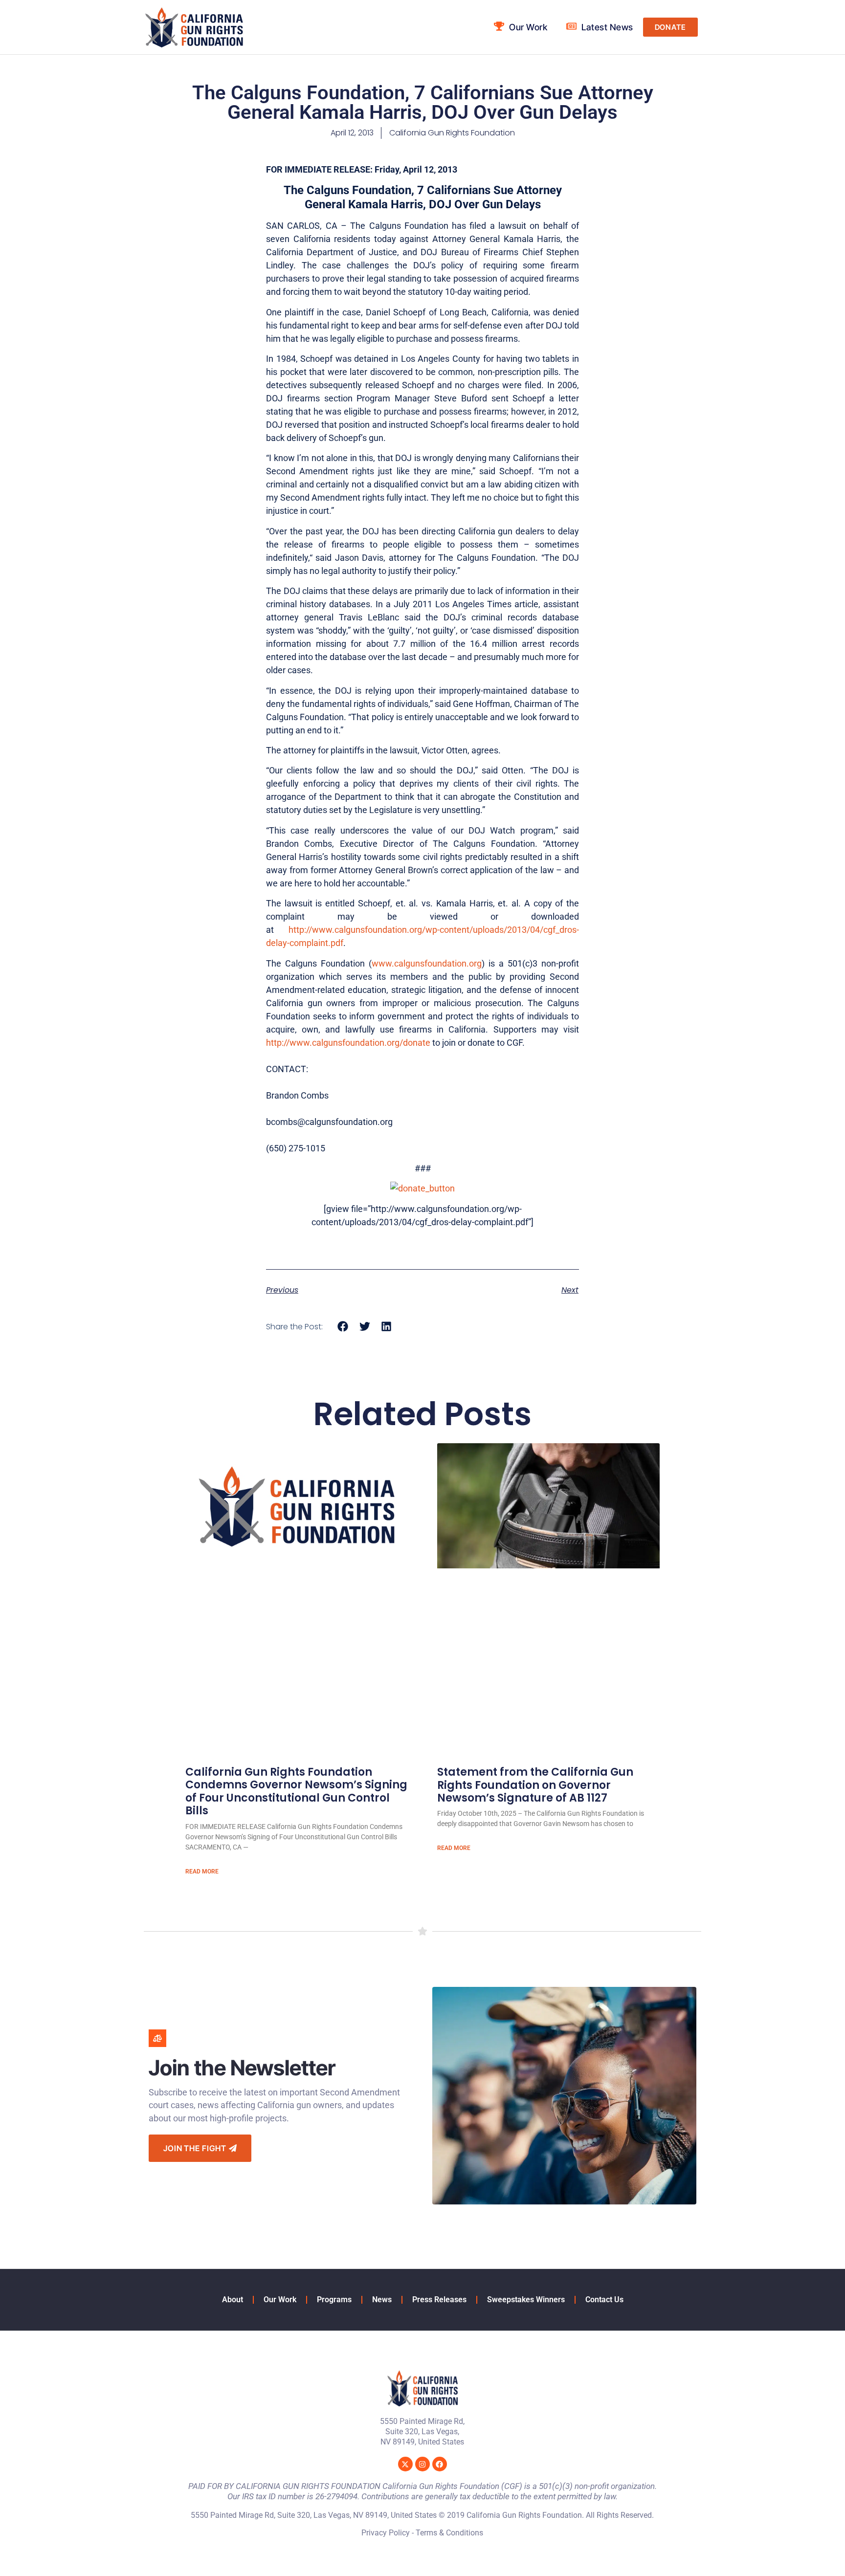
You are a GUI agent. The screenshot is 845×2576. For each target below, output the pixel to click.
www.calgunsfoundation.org (427, 963)
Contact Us (604, 2300)
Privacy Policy (386, 2533)
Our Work (280, 2300)
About (233, 2300)
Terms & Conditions (449, 2533)
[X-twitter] (405, 2464)
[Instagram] (422, 2464)
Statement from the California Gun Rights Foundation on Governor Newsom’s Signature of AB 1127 (535, 1785)
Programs (334, 2300)
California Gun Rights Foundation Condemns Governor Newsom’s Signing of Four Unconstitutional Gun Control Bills (296, 1791)
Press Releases (439, 2300)
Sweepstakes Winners (526, 2300)
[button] (343, 1326)
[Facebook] (440, 2464)
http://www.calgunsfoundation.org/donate (348, 1043)
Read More (202, 1871)
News (382, 2300)
